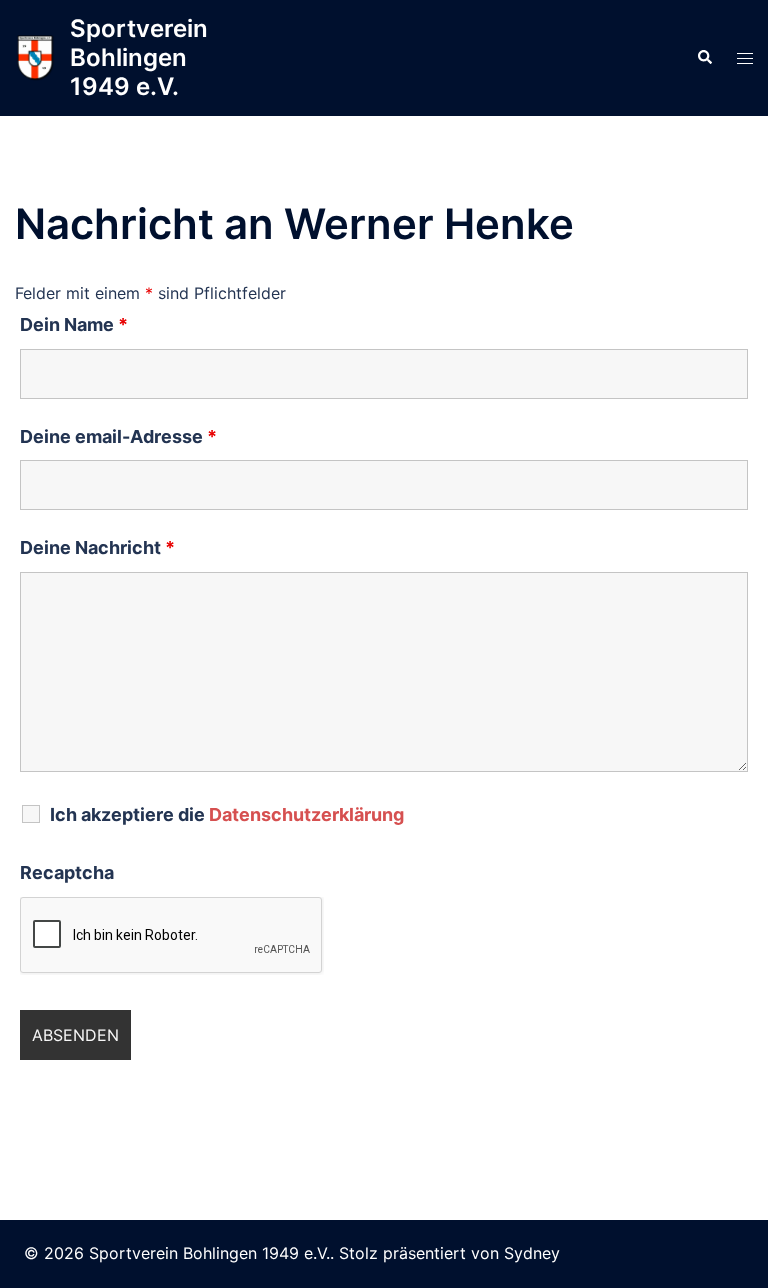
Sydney (532, 1253)
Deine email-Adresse (118, 437)
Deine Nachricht (97, 548)
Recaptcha (67, 873)
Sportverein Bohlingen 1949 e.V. (139, 57)
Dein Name (74, 325)
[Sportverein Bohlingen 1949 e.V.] (35, 57)
